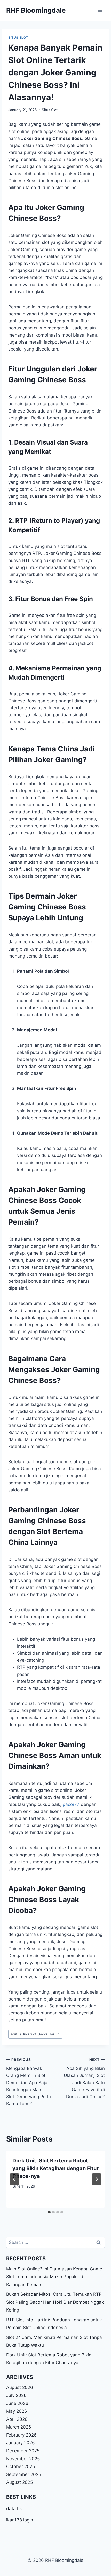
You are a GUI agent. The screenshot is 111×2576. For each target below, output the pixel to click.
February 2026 (21, 2435)
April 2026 (17, 2419)
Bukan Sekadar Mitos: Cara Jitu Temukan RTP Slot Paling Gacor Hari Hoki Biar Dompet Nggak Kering (55, 2302)
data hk (14, 2509)
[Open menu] (100, 10)
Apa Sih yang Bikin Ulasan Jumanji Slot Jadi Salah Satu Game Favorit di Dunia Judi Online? (84, 2078)
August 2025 (19, 2482)
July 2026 (16, 2395)
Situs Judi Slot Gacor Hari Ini (35, 2034)
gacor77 (71, 1804)
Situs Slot (18, 38)
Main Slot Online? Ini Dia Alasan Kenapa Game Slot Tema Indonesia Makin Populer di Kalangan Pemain (54, 2277)
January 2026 (21, 2443)
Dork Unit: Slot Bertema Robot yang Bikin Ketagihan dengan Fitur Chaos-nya (55, 2168)
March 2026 (19, 2427)
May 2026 (17, 2411)
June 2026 (17, 2403)
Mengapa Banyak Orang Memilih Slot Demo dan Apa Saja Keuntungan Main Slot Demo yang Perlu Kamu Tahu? (29, 2082)
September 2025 (24, 2474)
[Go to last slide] (14, 2179)
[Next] (97, 2179)
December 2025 (23, 2451)
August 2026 (20, 2387)
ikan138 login (20, 2520)
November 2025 (23, 2459)
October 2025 (21, 2466)
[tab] (49, 2212)
